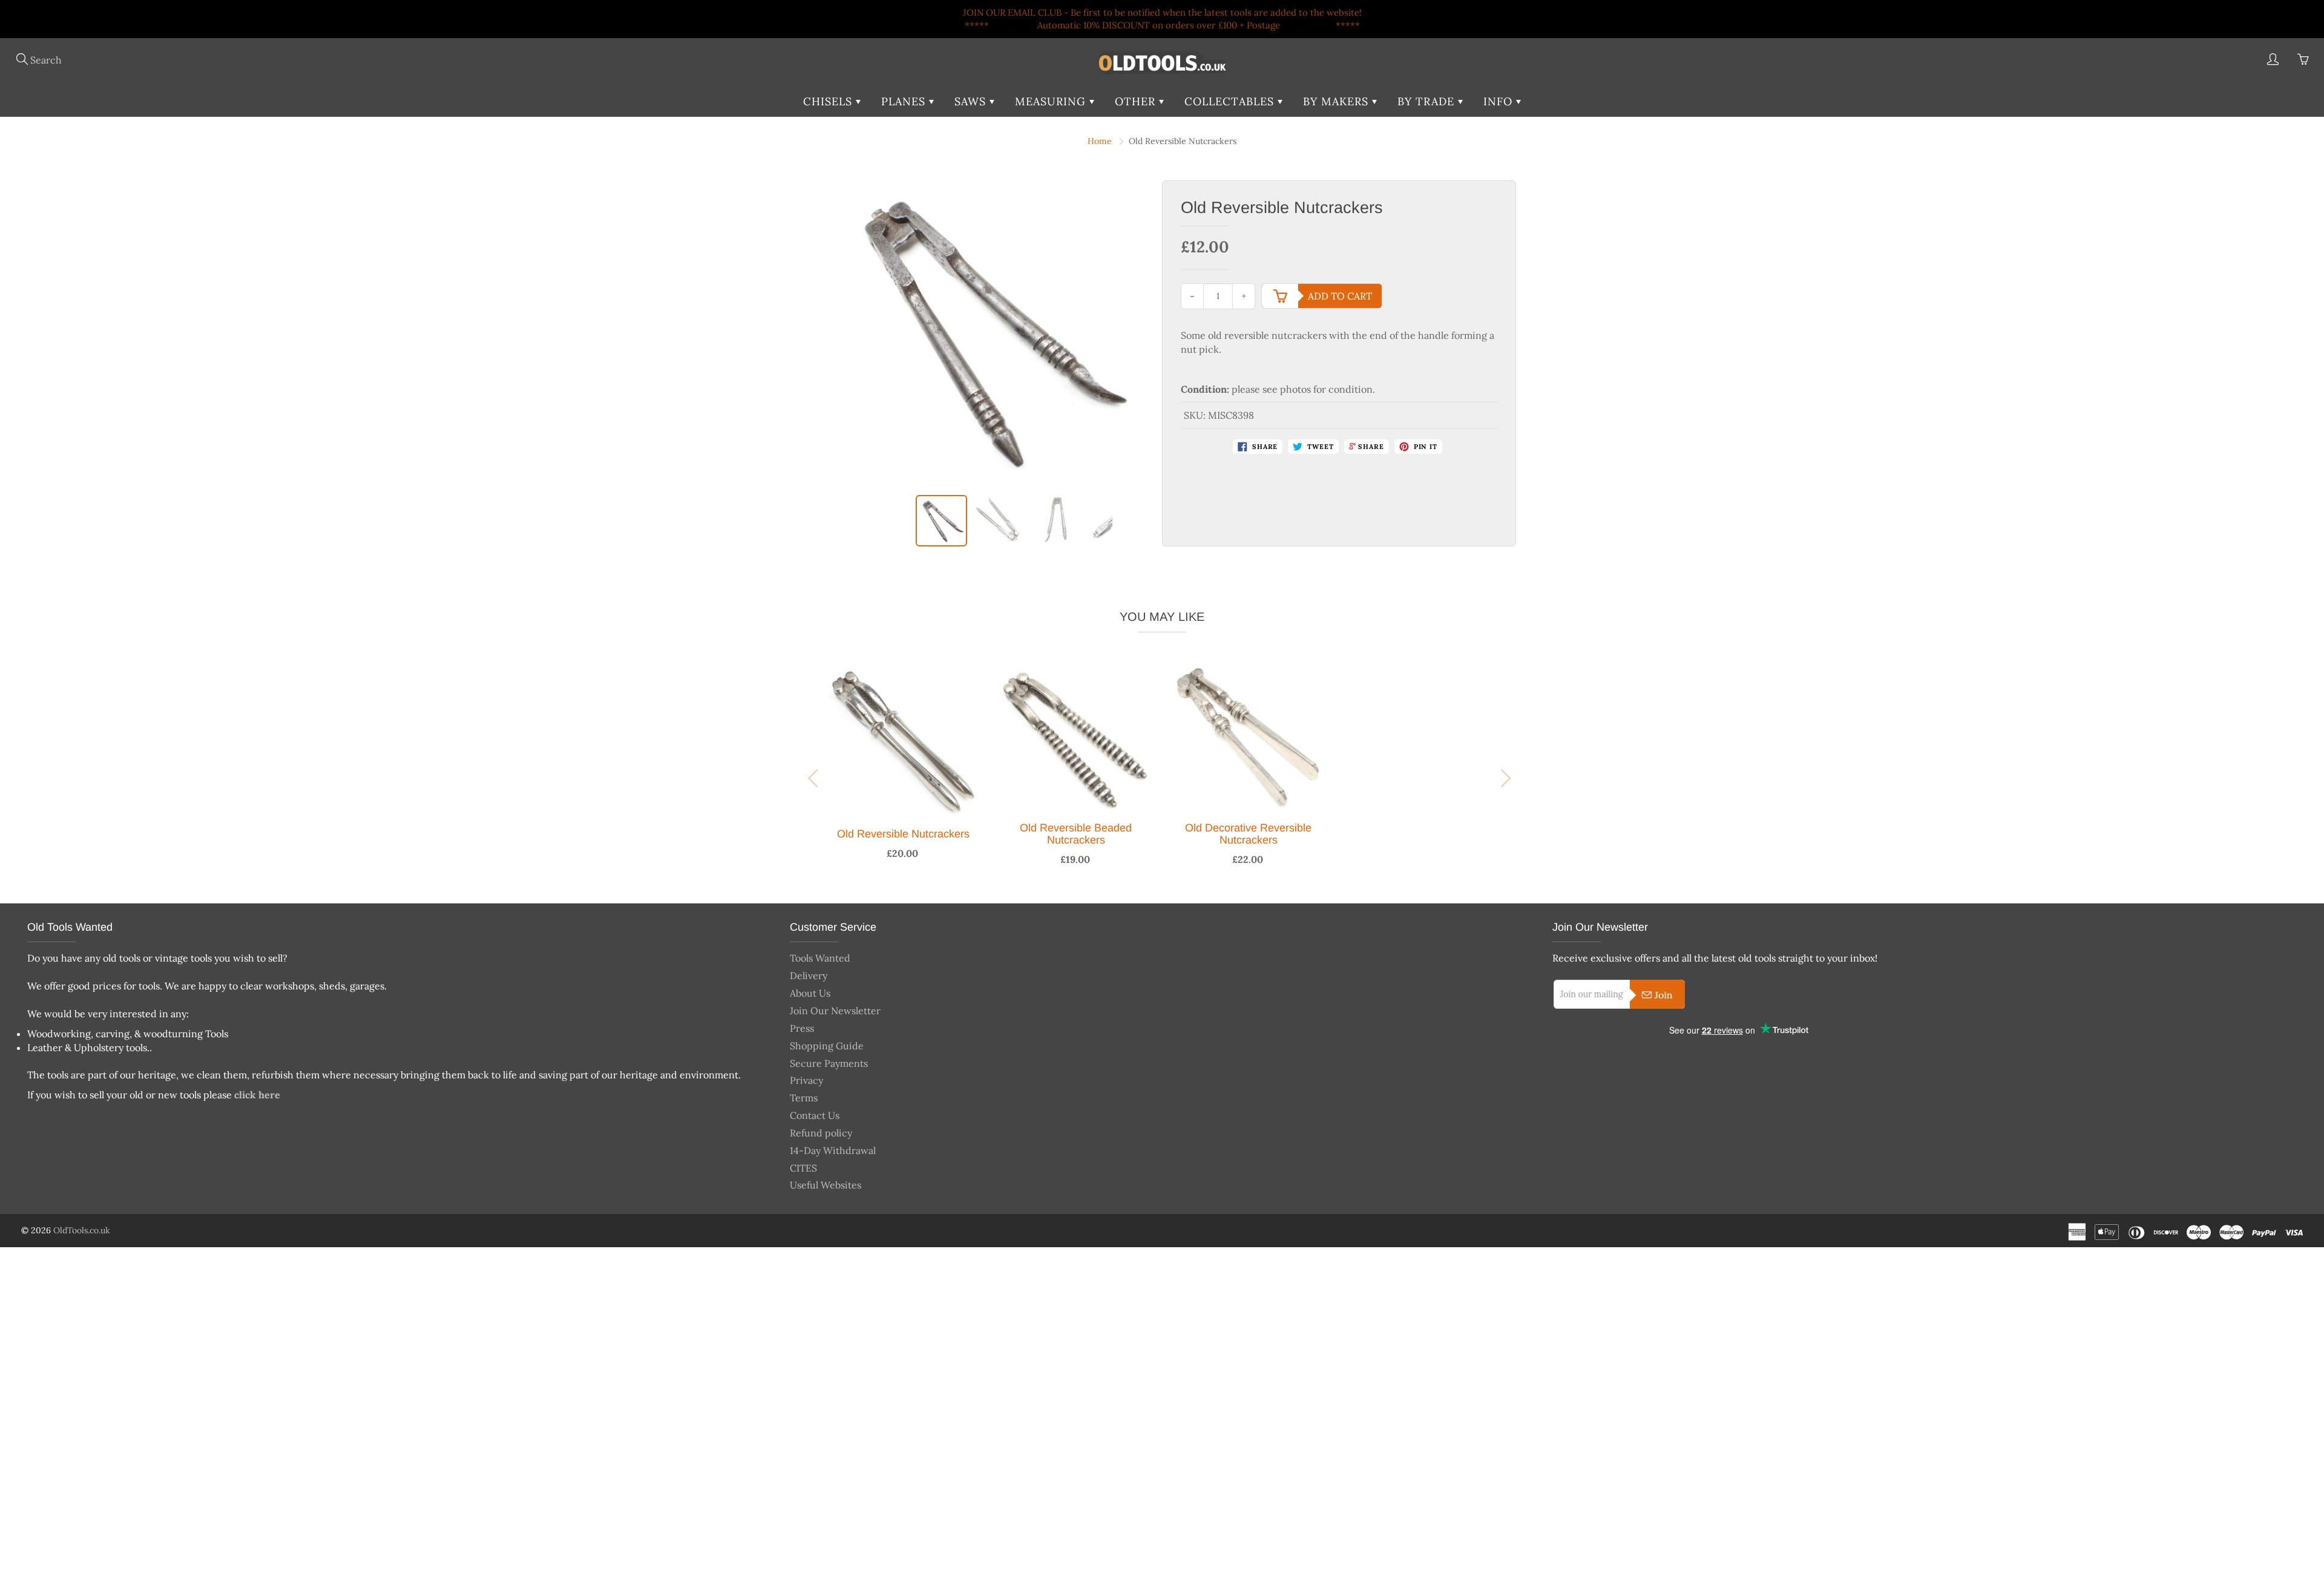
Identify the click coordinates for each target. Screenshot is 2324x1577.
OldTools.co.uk (82, 1230)
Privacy (806, 1080)
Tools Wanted (820, 958)
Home (1100, 141)
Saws (972, 101)
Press (802, 1028)
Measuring (1052, 101)
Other (1137, 101)
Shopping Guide (827, 1046)
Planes (905, 101)
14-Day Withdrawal (833, 1150)
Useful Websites (826, 1185)
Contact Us (815, 1115)
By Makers (1338, 101)
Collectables (1231, 101)
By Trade (1428, 101)
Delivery (809, 975)
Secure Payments (829, 1063)
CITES (803, 1168)
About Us (810, 993)
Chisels (829, 101)
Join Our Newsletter (835, 1011)
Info (1500, 101)
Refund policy (821, 1133)
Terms (804, 1098)
